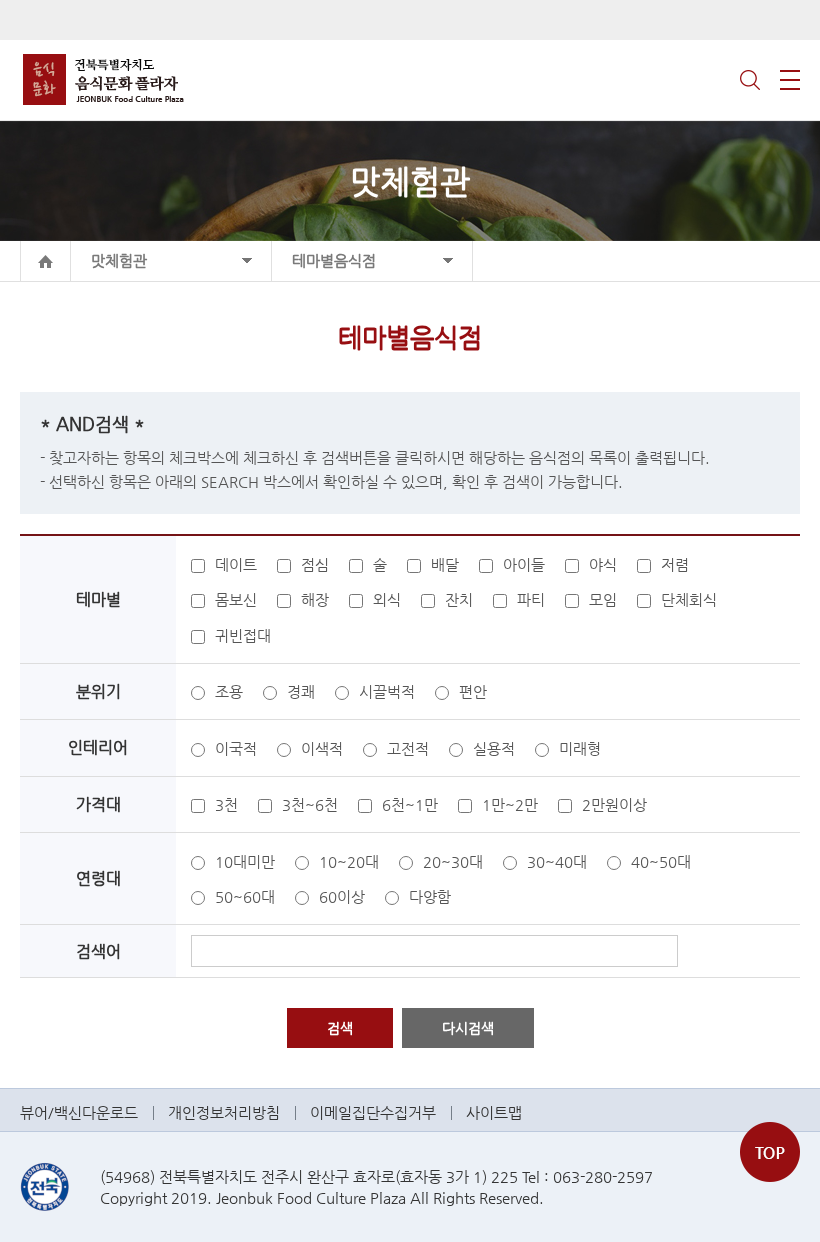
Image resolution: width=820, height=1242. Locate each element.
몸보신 (236, 599)
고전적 (408, 748)
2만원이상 (614, 804)
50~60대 (245, 896)
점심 (315, 564)
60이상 (342, 896)
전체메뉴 (790, 80)
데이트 (236, 564)
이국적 (236, 748)
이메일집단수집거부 (373, 1112)
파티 (531, 599)
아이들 (524, 564)
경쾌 (301, 691)
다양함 (430, 896)
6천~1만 (410, 804)
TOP (770, 1152)
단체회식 (689, 599)
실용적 (494, 748)
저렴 (675, 564)
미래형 (580, 748)
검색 (750, 80)
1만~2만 (510, 804)
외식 (387, 599)
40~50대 (661, 861)
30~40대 (557, 861)
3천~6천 (310, 804)
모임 (603, 599)
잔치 (459, 599)
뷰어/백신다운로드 (79, 1112)
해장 (315, 599)
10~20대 (349, 861)
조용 (229, 691)
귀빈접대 (243, 635)
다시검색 (468, 1028)
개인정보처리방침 (224, 1112)
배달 (445, 564)
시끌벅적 (387, 691)
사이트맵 (494, 1112)
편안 (473, 691)
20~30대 (453, 861)
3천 (226, 804)
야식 (603, 564)
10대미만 (245, 861)
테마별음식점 (334, 260)
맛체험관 (119, 260)
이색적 (322, 748)
